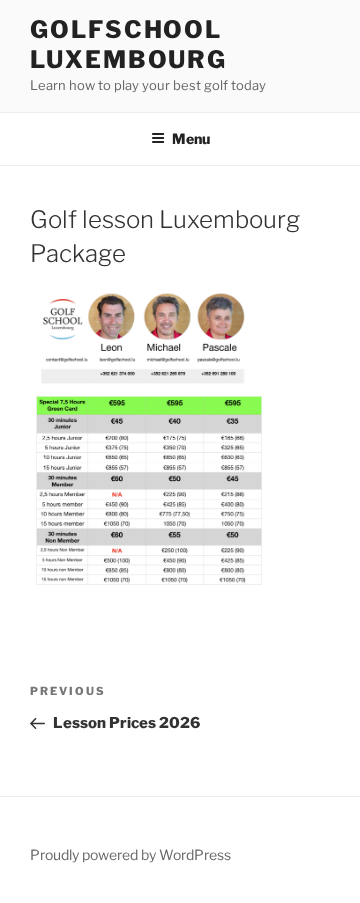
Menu (191, 138)
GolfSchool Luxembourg (128, 44)
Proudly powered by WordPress (130, 854)
